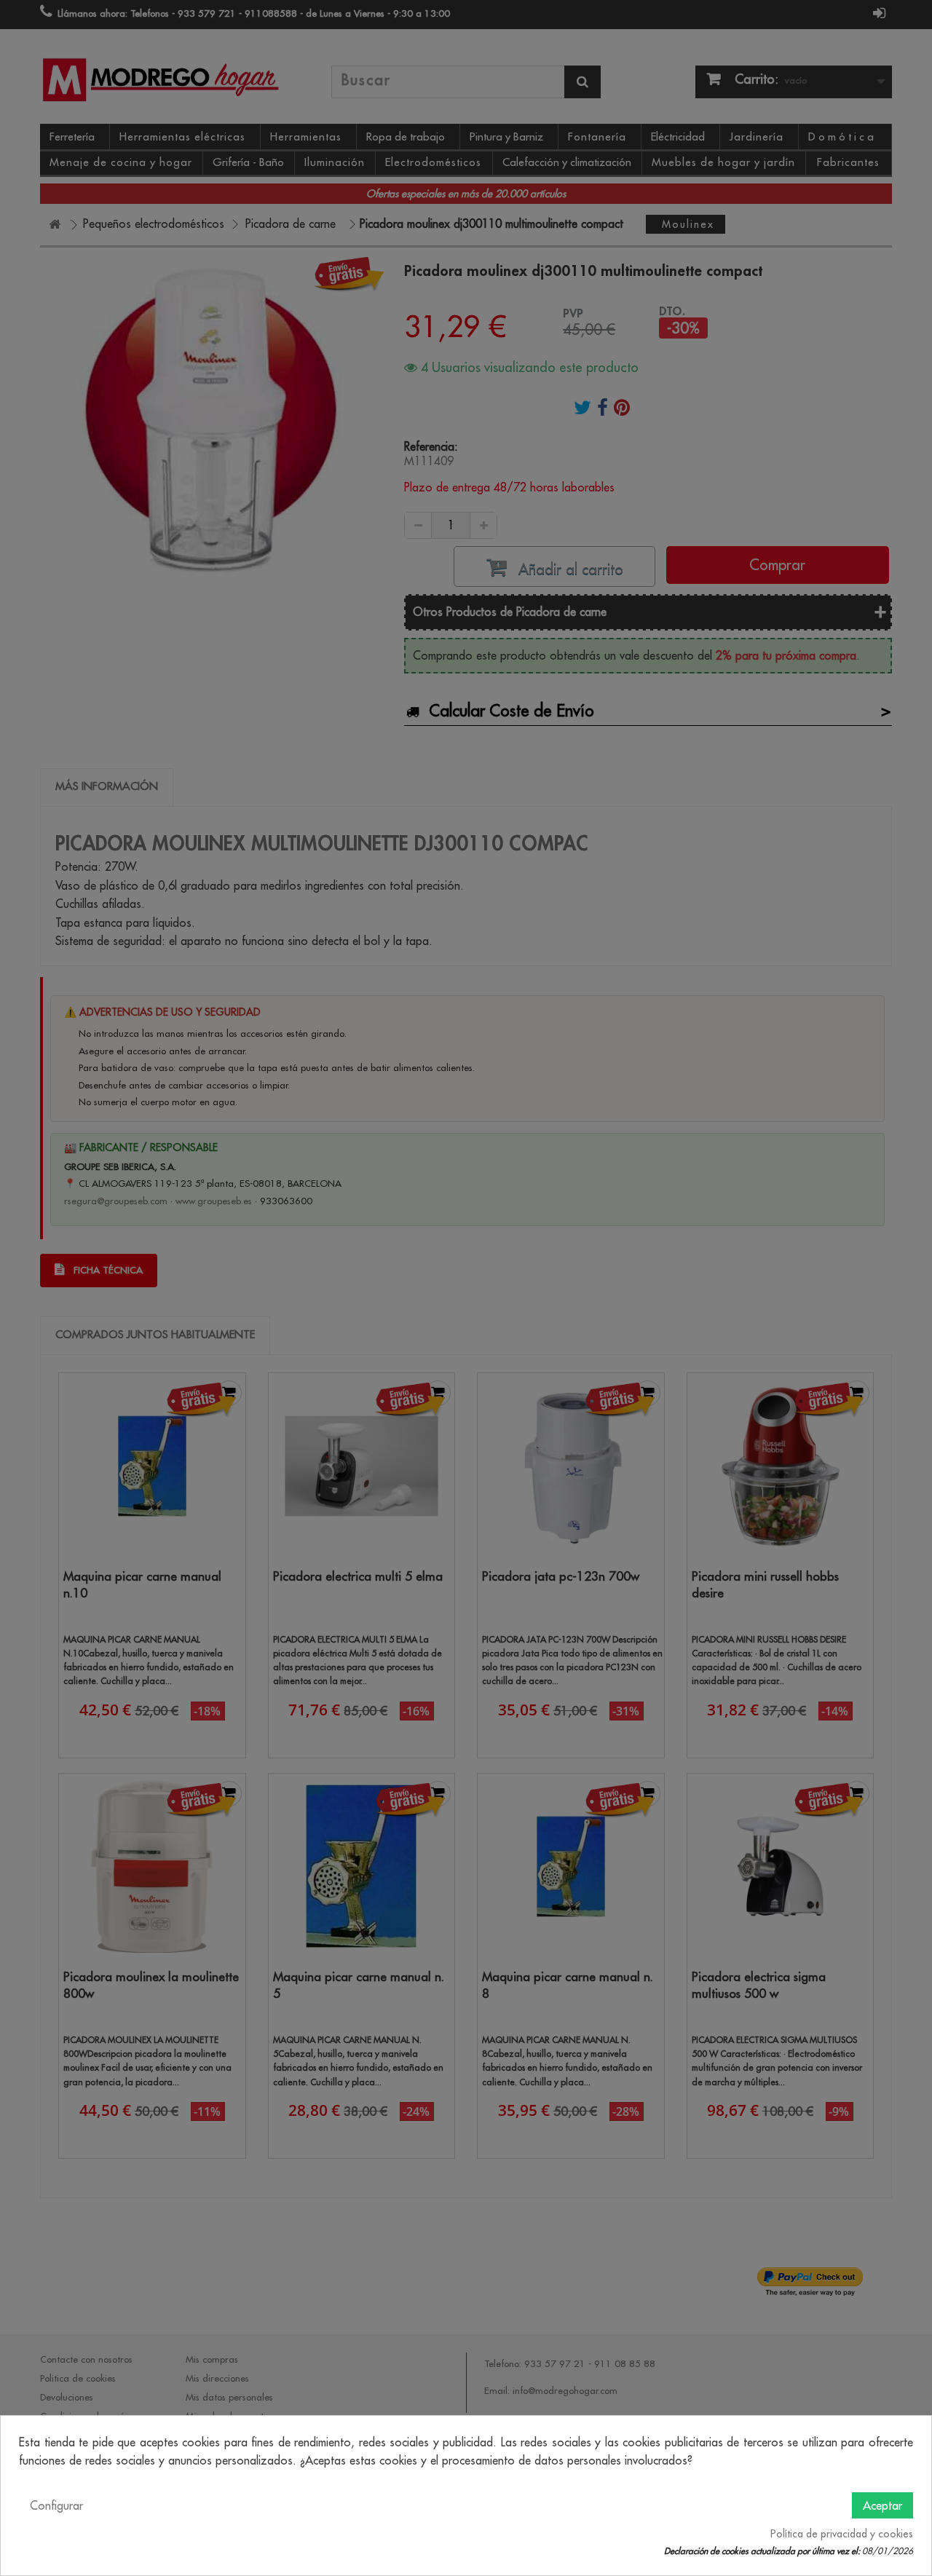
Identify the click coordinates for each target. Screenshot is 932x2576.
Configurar (56, 2505)
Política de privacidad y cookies (842, 2534)
